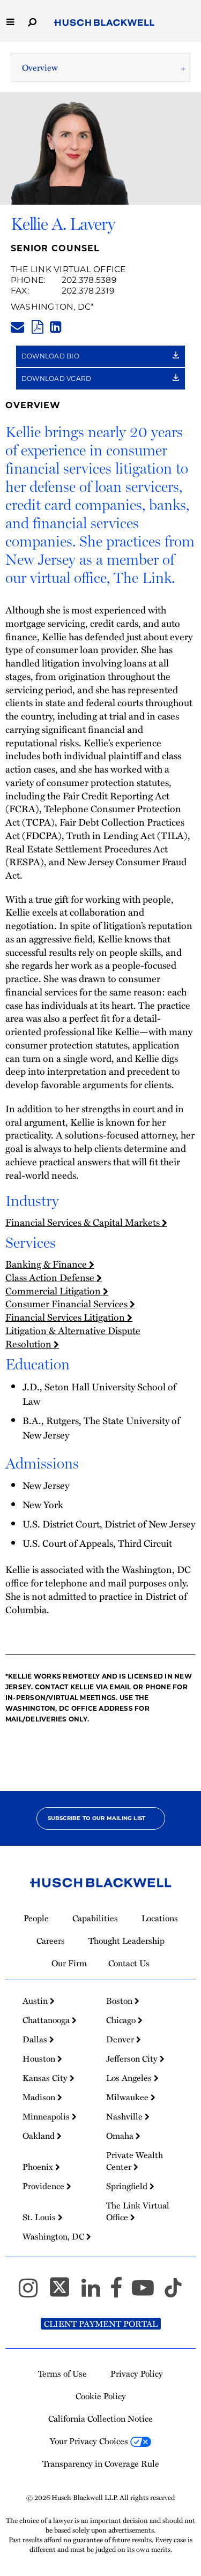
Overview (40, 68)
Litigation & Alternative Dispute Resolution (73, 1337)
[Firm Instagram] (33, 2293)
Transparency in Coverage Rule (101, 2463)
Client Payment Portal (101, 2324)
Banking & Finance (47, 1264)
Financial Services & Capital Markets (84, 1222)
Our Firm (69, 1963)
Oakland (40, 2136)
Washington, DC (51, 307)
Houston (40, 2058)
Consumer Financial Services (68, 1303)
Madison (40, 2097)
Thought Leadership (126, 1941)
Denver (121, 2039)
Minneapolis (47, 2116)
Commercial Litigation (54, 1290)
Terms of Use (62, 2373)
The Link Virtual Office (68, 269)
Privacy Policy (137, 2373)
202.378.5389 (89, 280)
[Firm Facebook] (121, 2293)
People (36, 1918)
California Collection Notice (100, 2418)
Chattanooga (47, 2020)
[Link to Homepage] (104, 23)
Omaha (121, 2136)
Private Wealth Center (135, 2161)
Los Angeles (130, 2078)
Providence (44, 2186)
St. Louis (40, 2217)
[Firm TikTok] (173, 2293)
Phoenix (39, 2167)
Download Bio (51, 356)
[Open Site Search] (32, 21)
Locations (160, 1918)
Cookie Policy (101, 2396)
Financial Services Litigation (66, 1317)
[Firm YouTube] (148, 2293)
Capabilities (95, 1918)
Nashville (125, 2116)
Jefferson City (133, 2058)
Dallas (36, 2039)
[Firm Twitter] (64, 2293)
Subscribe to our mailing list (97, 1818)
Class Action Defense (51, 1277)
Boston (120, 2001)
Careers (51, 1941)
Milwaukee (128, 2097)
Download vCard (57, 379)
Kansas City (46, 2078)
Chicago (122, 2020)
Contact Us (129, 1963)
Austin (36, 2001)
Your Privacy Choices (90, 2441)
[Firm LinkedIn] (96, 2293)
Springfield (128, 2186)
